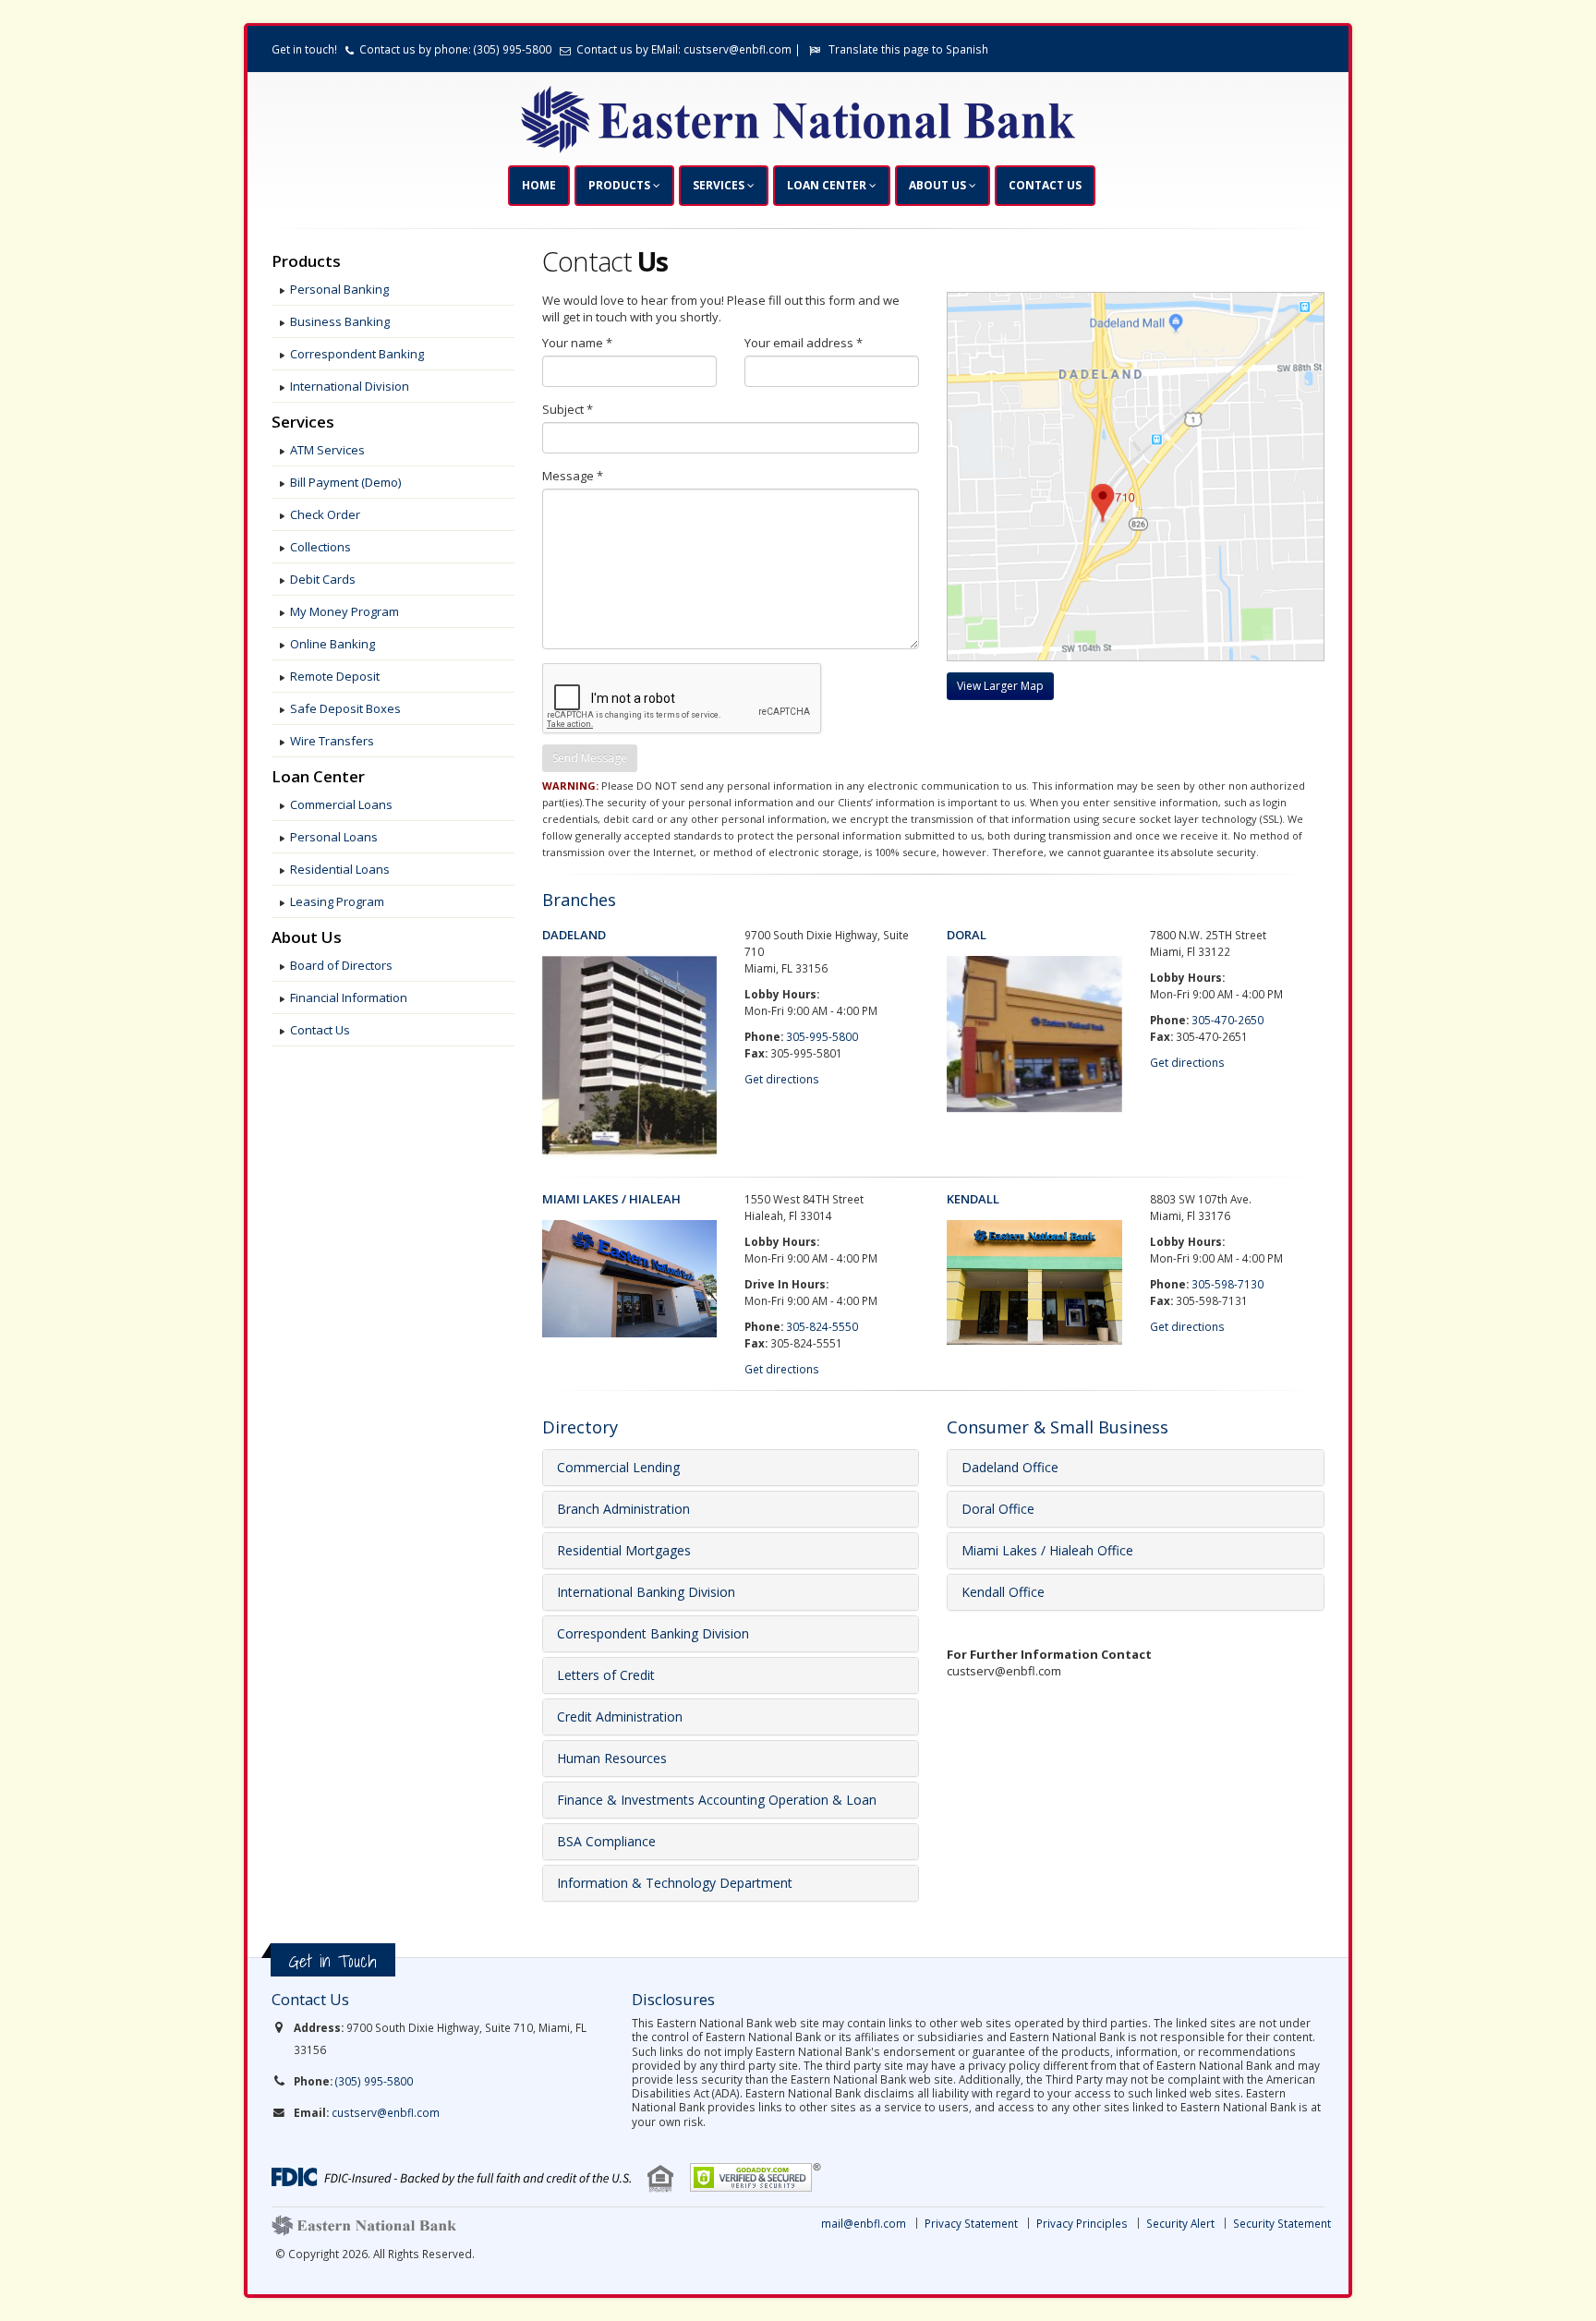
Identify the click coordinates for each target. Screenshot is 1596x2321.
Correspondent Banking (357, 354)
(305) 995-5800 (374, 2081)
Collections (320, 547)
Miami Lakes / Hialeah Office (1047, 1550)
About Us (939, 185)
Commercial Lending (618, 1467)
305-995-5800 (822, 1036)
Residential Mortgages (624, 1550)
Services (720, 185)
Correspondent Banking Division (653, 1633)
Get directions (782, 1079)
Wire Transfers (332, 741)
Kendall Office (1003, 1592)
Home (539, 185)
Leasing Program (337, 901)
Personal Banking (339, 289)
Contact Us (1045, 185)
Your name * (577, 343)
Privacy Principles (1082, 2223)
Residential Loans (340, 869)
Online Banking (332, 644)
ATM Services (327, 450)
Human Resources (612, 1758)
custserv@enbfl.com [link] (386, 2112)
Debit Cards (323, 579)
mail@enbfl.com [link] (864, 2223)
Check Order (325, 514)
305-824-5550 (822, 1326)
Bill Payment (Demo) (345, 482)
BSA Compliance (606, 1841)
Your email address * (804, 343)
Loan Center (828, 185)
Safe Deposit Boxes (345, 708)
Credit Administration (620, 1717)
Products (621, 185)
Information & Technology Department (675, 1883)
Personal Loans (334, 837)
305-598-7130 (1227, 1284)
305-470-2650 (1227, 1020)
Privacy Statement (971, 2223)
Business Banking (340, 321)
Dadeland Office (1010, 1467)
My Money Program (345, 611)
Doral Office (998, 1509)
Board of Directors (341, 965)
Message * (573, 476)
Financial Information (349, 997)
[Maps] (1000, 679)
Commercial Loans (341, 804)
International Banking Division (646, 1592)
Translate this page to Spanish (908, 49)
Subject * (568, 409)
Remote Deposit (335, 676)
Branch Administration (623, 1509)
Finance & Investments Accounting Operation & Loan (717, 1800)
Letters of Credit (606, 1675)
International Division (350, 386)
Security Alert (1180, 2223)
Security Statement (1282, 2223)
